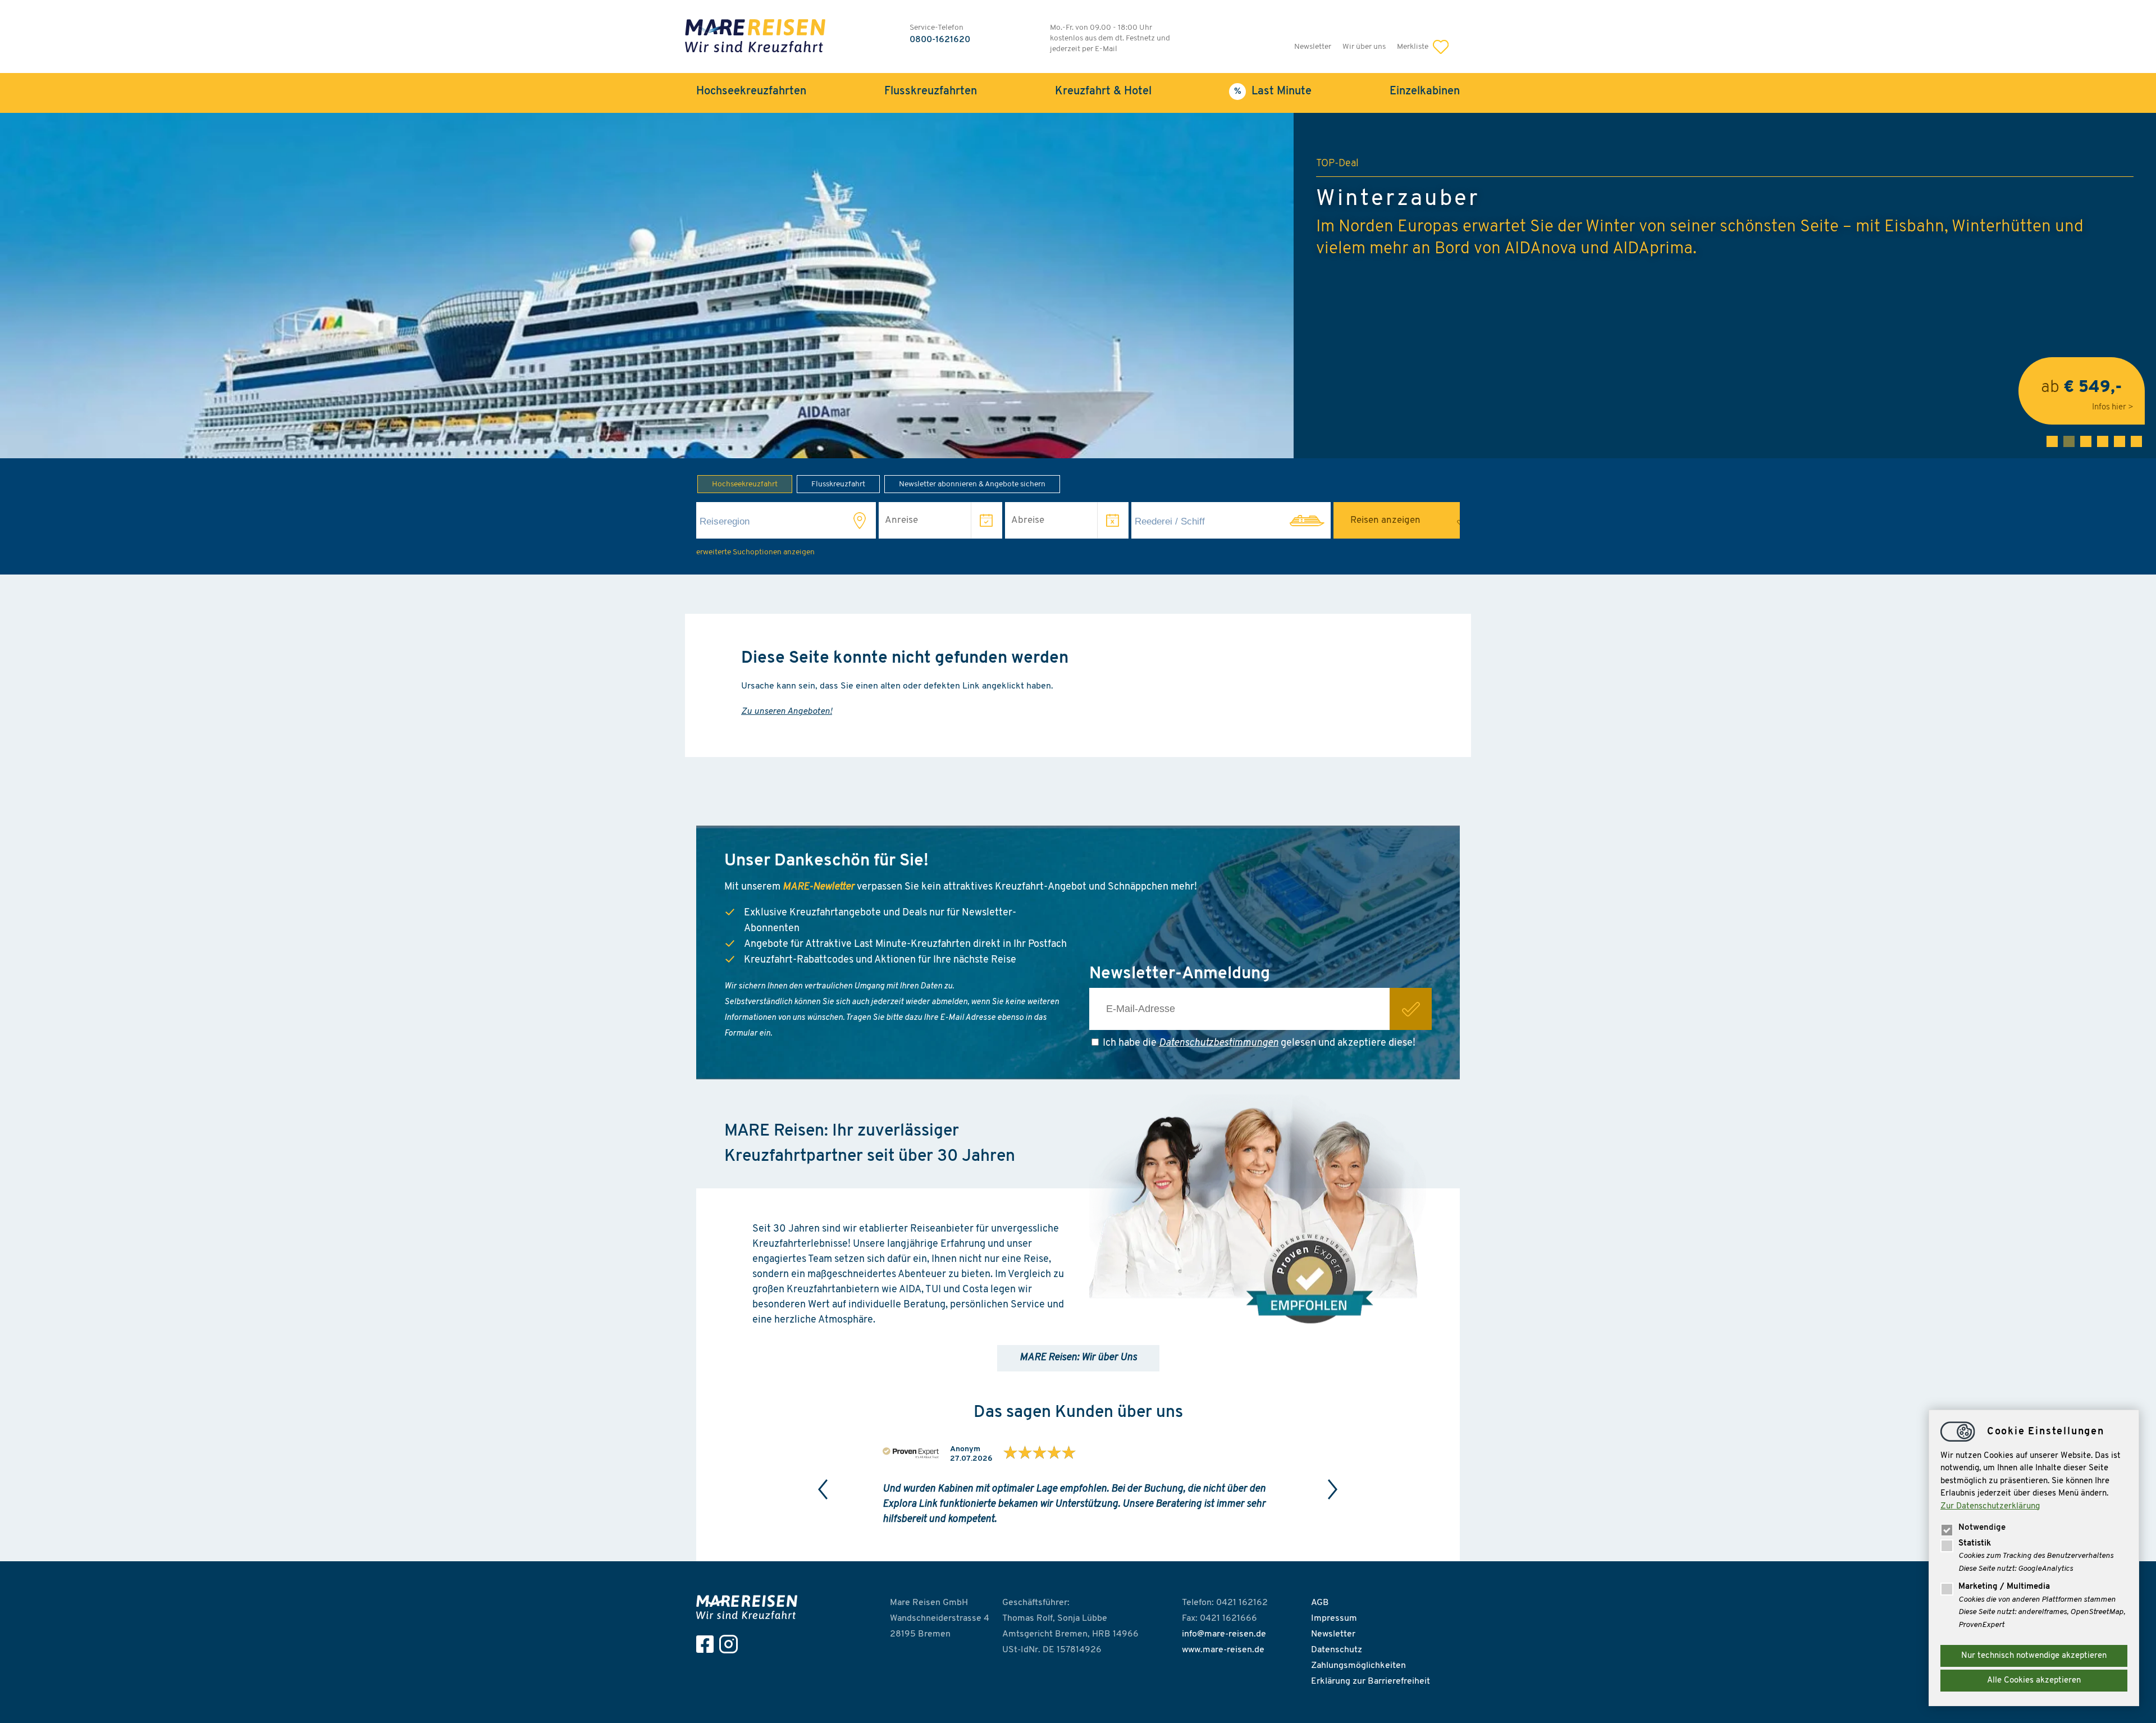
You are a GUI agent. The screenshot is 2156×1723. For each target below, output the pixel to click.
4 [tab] (2103, 441)
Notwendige (1982, 1528)
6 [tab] (2136, 441)
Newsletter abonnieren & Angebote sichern (972, 484)
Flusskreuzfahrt (838, 484)
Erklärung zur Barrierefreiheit (1371, 1681)
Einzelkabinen (1425, 92)
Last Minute (1282, 92)
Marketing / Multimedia (2004, 1587)
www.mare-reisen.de (1223, 1650)
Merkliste (1413, 47)
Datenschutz (1337, 1650)
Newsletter (1313, 47)
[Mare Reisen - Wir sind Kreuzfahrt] (750, 1607)
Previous (823, 1489)
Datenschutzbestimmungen (1219, 1043)
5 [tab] (2120, 441)
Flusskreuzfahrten (931, 92)
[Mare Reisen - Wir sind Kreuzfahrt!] (755, 37)
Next (1333, 1489)
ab (2082, 391)
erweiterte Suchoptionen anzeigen (755, 552)
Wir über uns (1364, 47)
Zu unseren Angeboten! (787, 712)
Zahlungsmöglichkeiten (1358, 1666)
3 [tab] (2086, 441)
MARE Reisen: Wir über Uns (1078, 1358)
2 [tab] (2069, 441)
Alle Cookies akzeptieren (2034, 1681)
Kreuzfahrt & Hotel (1103, 92)
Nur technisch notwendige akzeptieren (2034, 1656)
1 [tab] (2052, 441)
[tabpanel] (1078, 286)
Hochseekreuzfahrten (751, 92)
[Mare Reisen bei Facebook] (708, 1644)
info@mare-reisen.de (1224, 1634)
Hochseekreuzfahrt (745, 484)
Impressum (1334, 1619)
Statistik (1975, 1544)
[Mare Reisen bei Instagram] (731, 1644)
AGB (1320, 1603)
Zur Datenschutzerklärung (1990, 1507)
